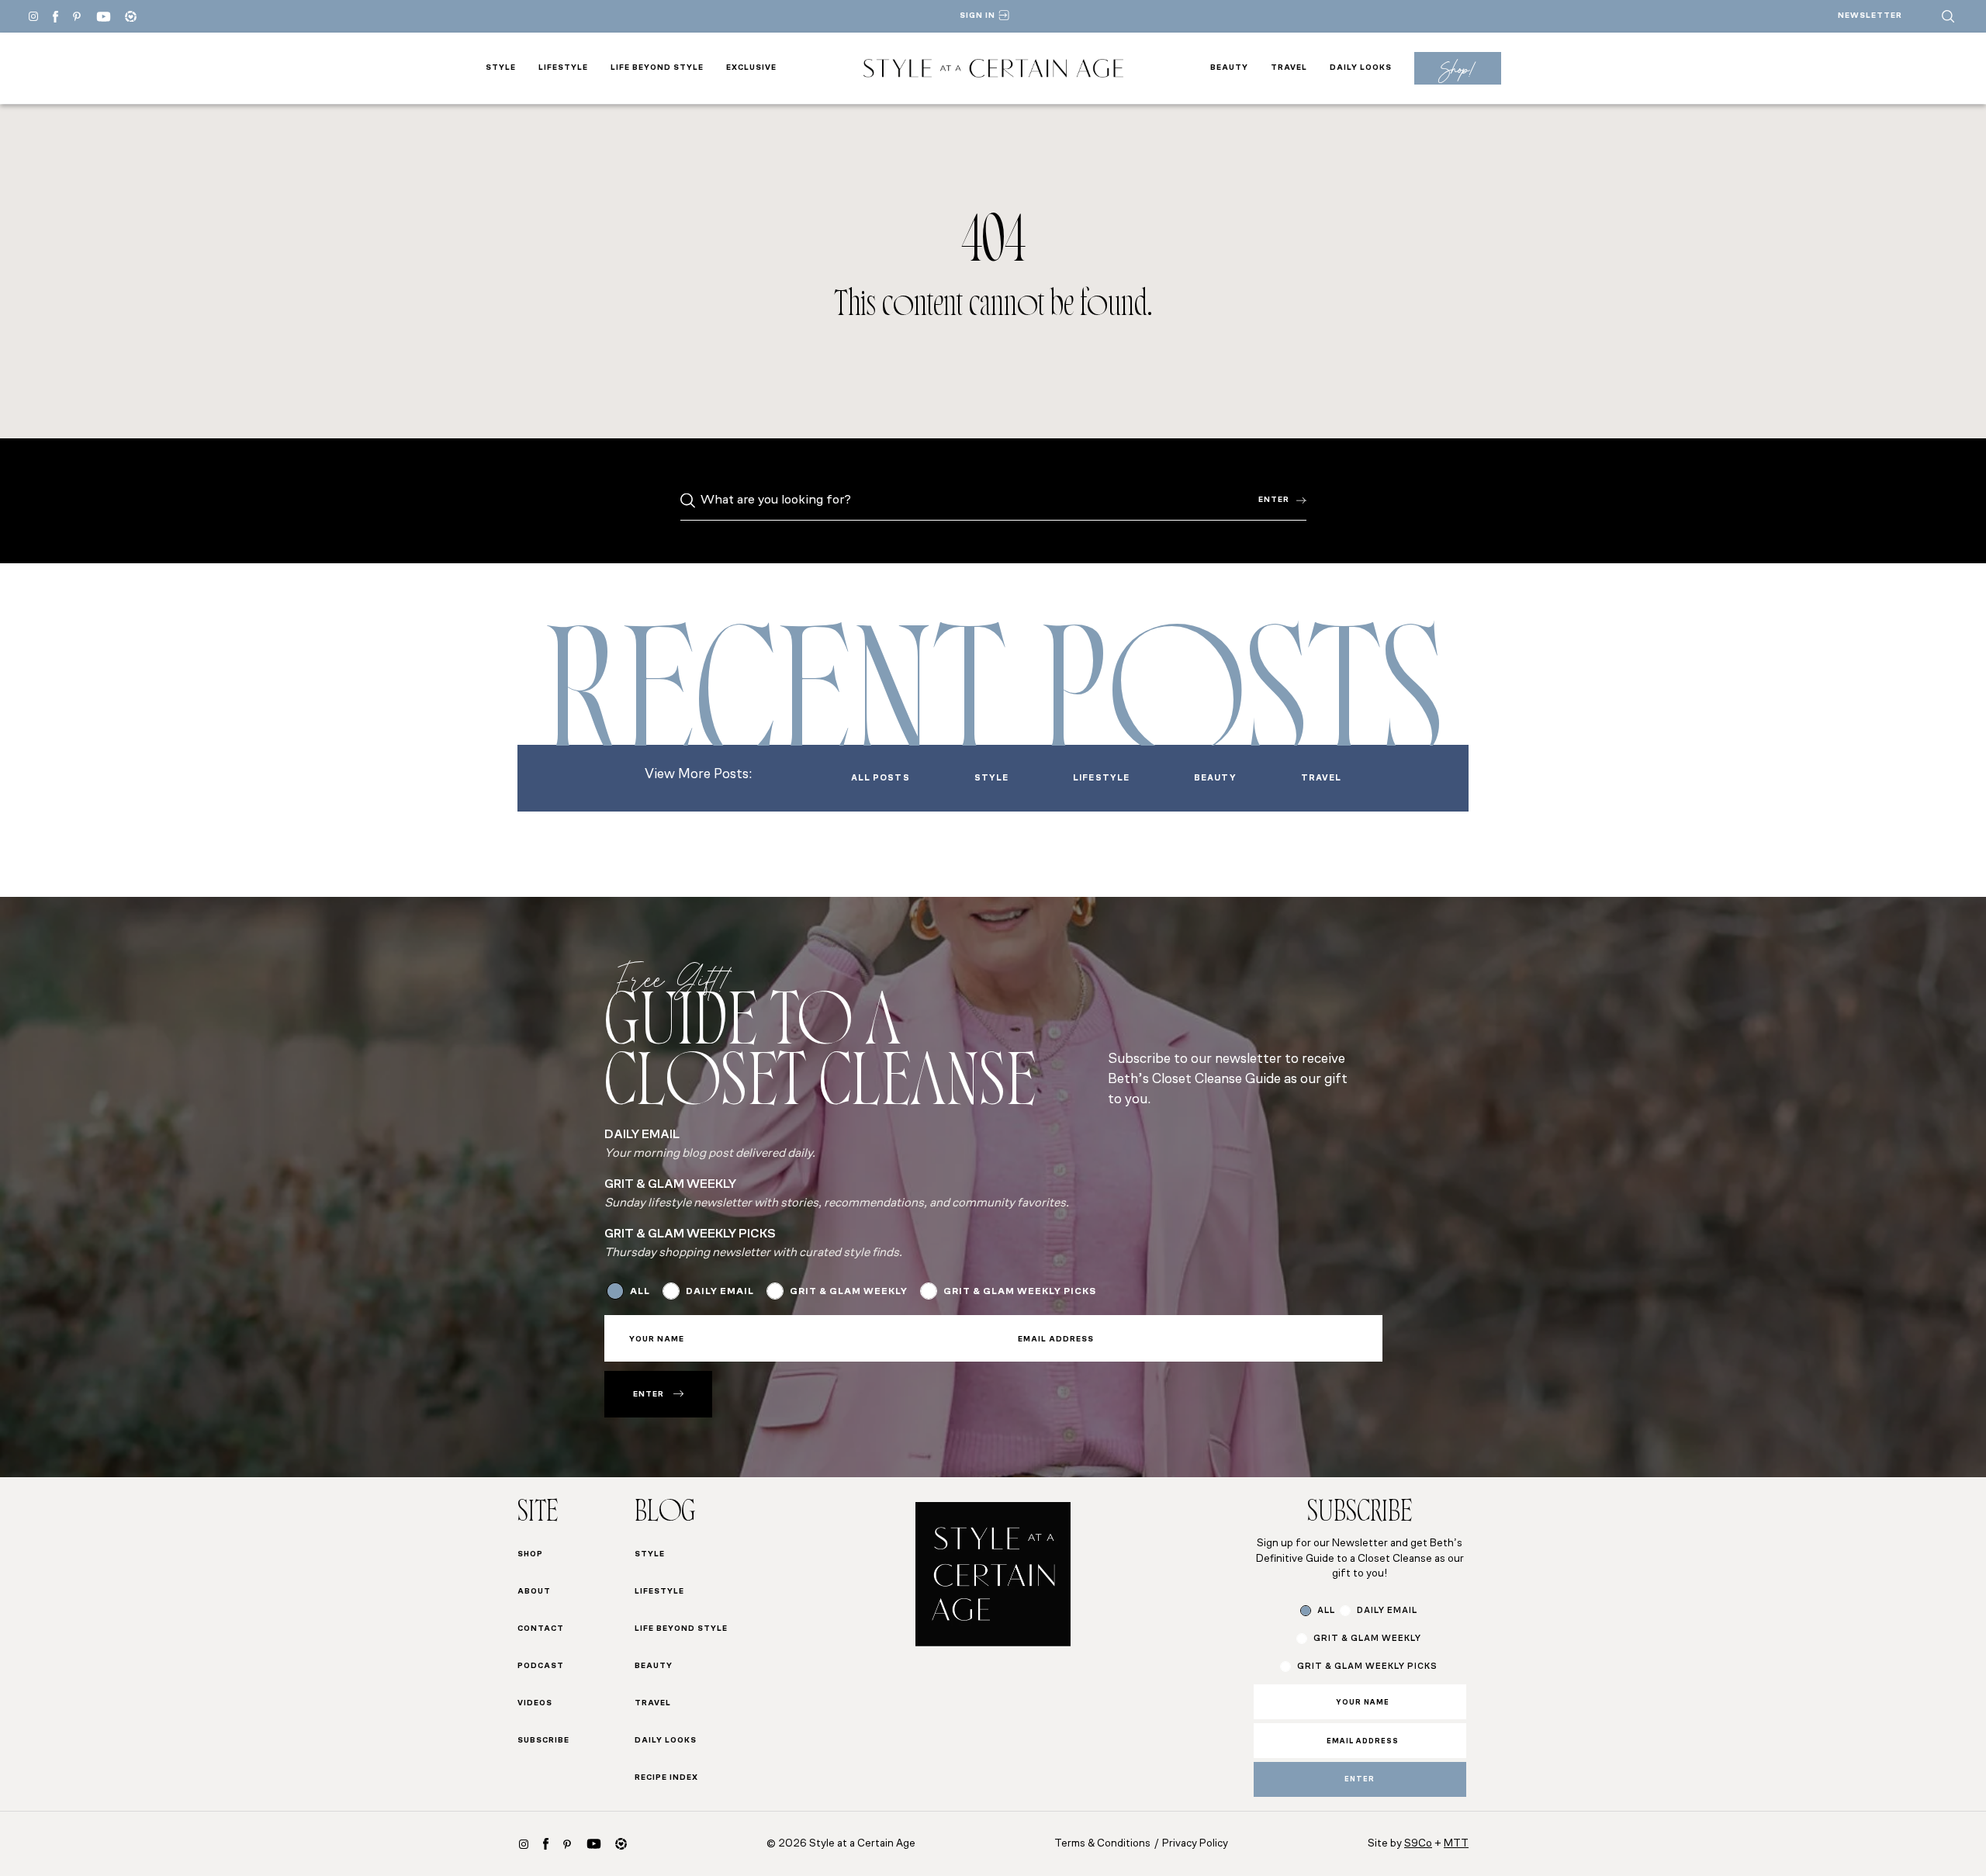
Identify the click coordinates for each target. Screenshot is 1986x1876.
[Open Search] (1948, 16)
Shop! (1457, 69)
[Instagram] (33, 16)
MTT (1456, 1844)
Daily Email (720, 1292)
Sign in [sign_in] (977, 16)
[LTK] (131, 17)
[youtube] (104, 17)
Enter (1274, 500)
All (640, 1292)
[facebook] (55, 17)
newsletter (1870, 16)
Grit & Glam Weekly (849, 1292)
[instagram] (524, 1844)
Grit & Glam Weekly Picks (1020, 1292)
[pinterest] (77, 16)
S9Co (1418, 1844)
